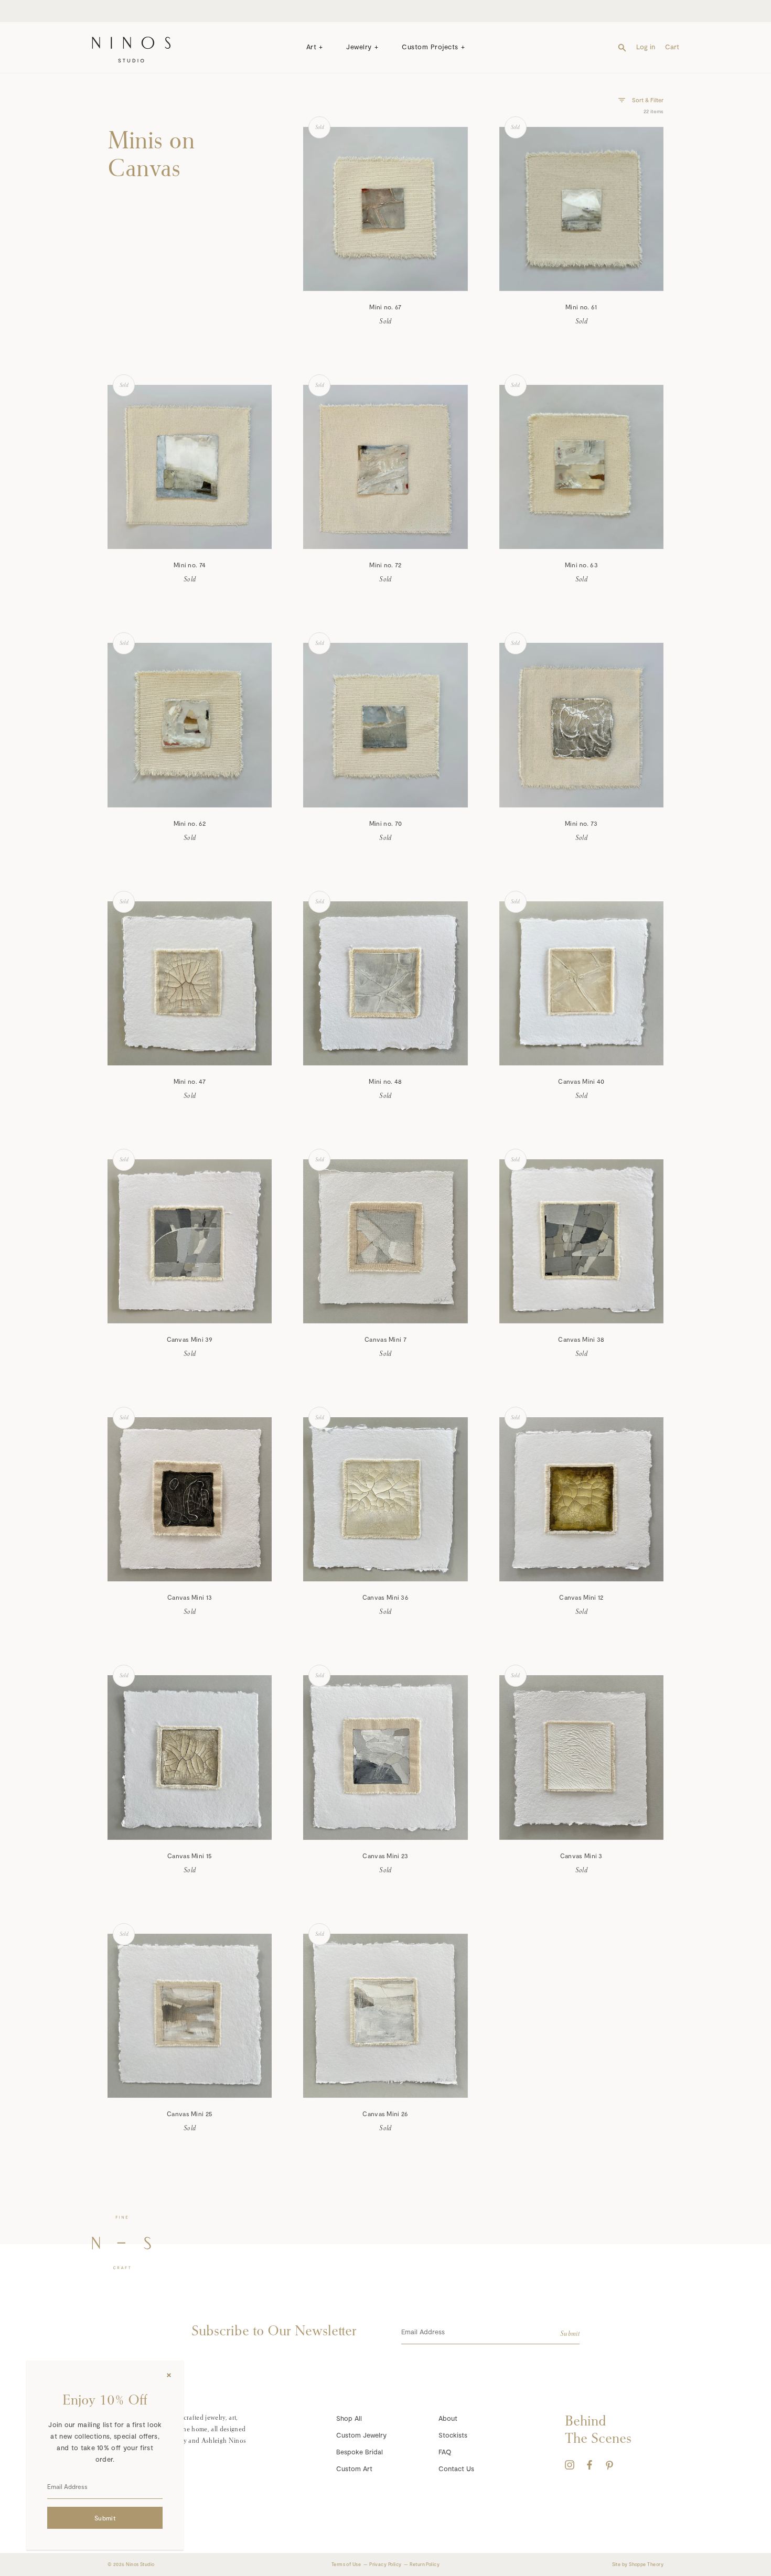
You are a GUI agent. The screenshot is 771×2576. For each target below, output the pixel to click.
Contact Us (456, 2469)
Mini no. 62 (190, 823)
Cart (672, 47)
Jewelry (359, 47)
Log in (646, 47)
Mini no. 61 (581, 307)
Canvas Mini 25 (190, 2114)
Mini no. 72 (385, 565)
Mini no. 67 (385, 307)
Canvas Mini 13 (190, 1597)
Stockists (453, 2435)
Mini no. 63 (581, 565)
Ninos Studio (140, 2564)
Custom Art (354, 2469)
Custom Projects (430, 47)
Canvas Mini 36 (385, 1597)
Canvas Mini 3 (581, 1856)
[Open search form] (622, 47)
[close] (169, 2375)
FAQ (445, 2452)
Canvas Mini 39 (190, 1339)
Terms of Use (346, 2564)
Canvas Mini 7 (385, 1339)
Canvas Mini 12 (581, 1597)
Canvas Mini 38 (581, 1339)
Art (312, 47)
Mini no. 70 (385, 823)
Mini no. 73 (581, 823)
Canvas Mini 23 (385, 1856)
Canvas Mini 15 (190, 1856)
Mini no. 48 (385, 1081)
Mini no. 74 (190, 565)
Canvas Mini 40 (581, 1081)
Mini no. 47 (190, 1081)
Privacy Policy (385, 2564)
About (448, 2418)
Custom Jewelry (361, 2435)
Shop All (349, 2418)
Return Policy (425, 2564)
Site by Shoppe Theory (638, 2564)
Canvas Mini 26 (385, 2114)
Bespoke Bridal (360, 2452)
